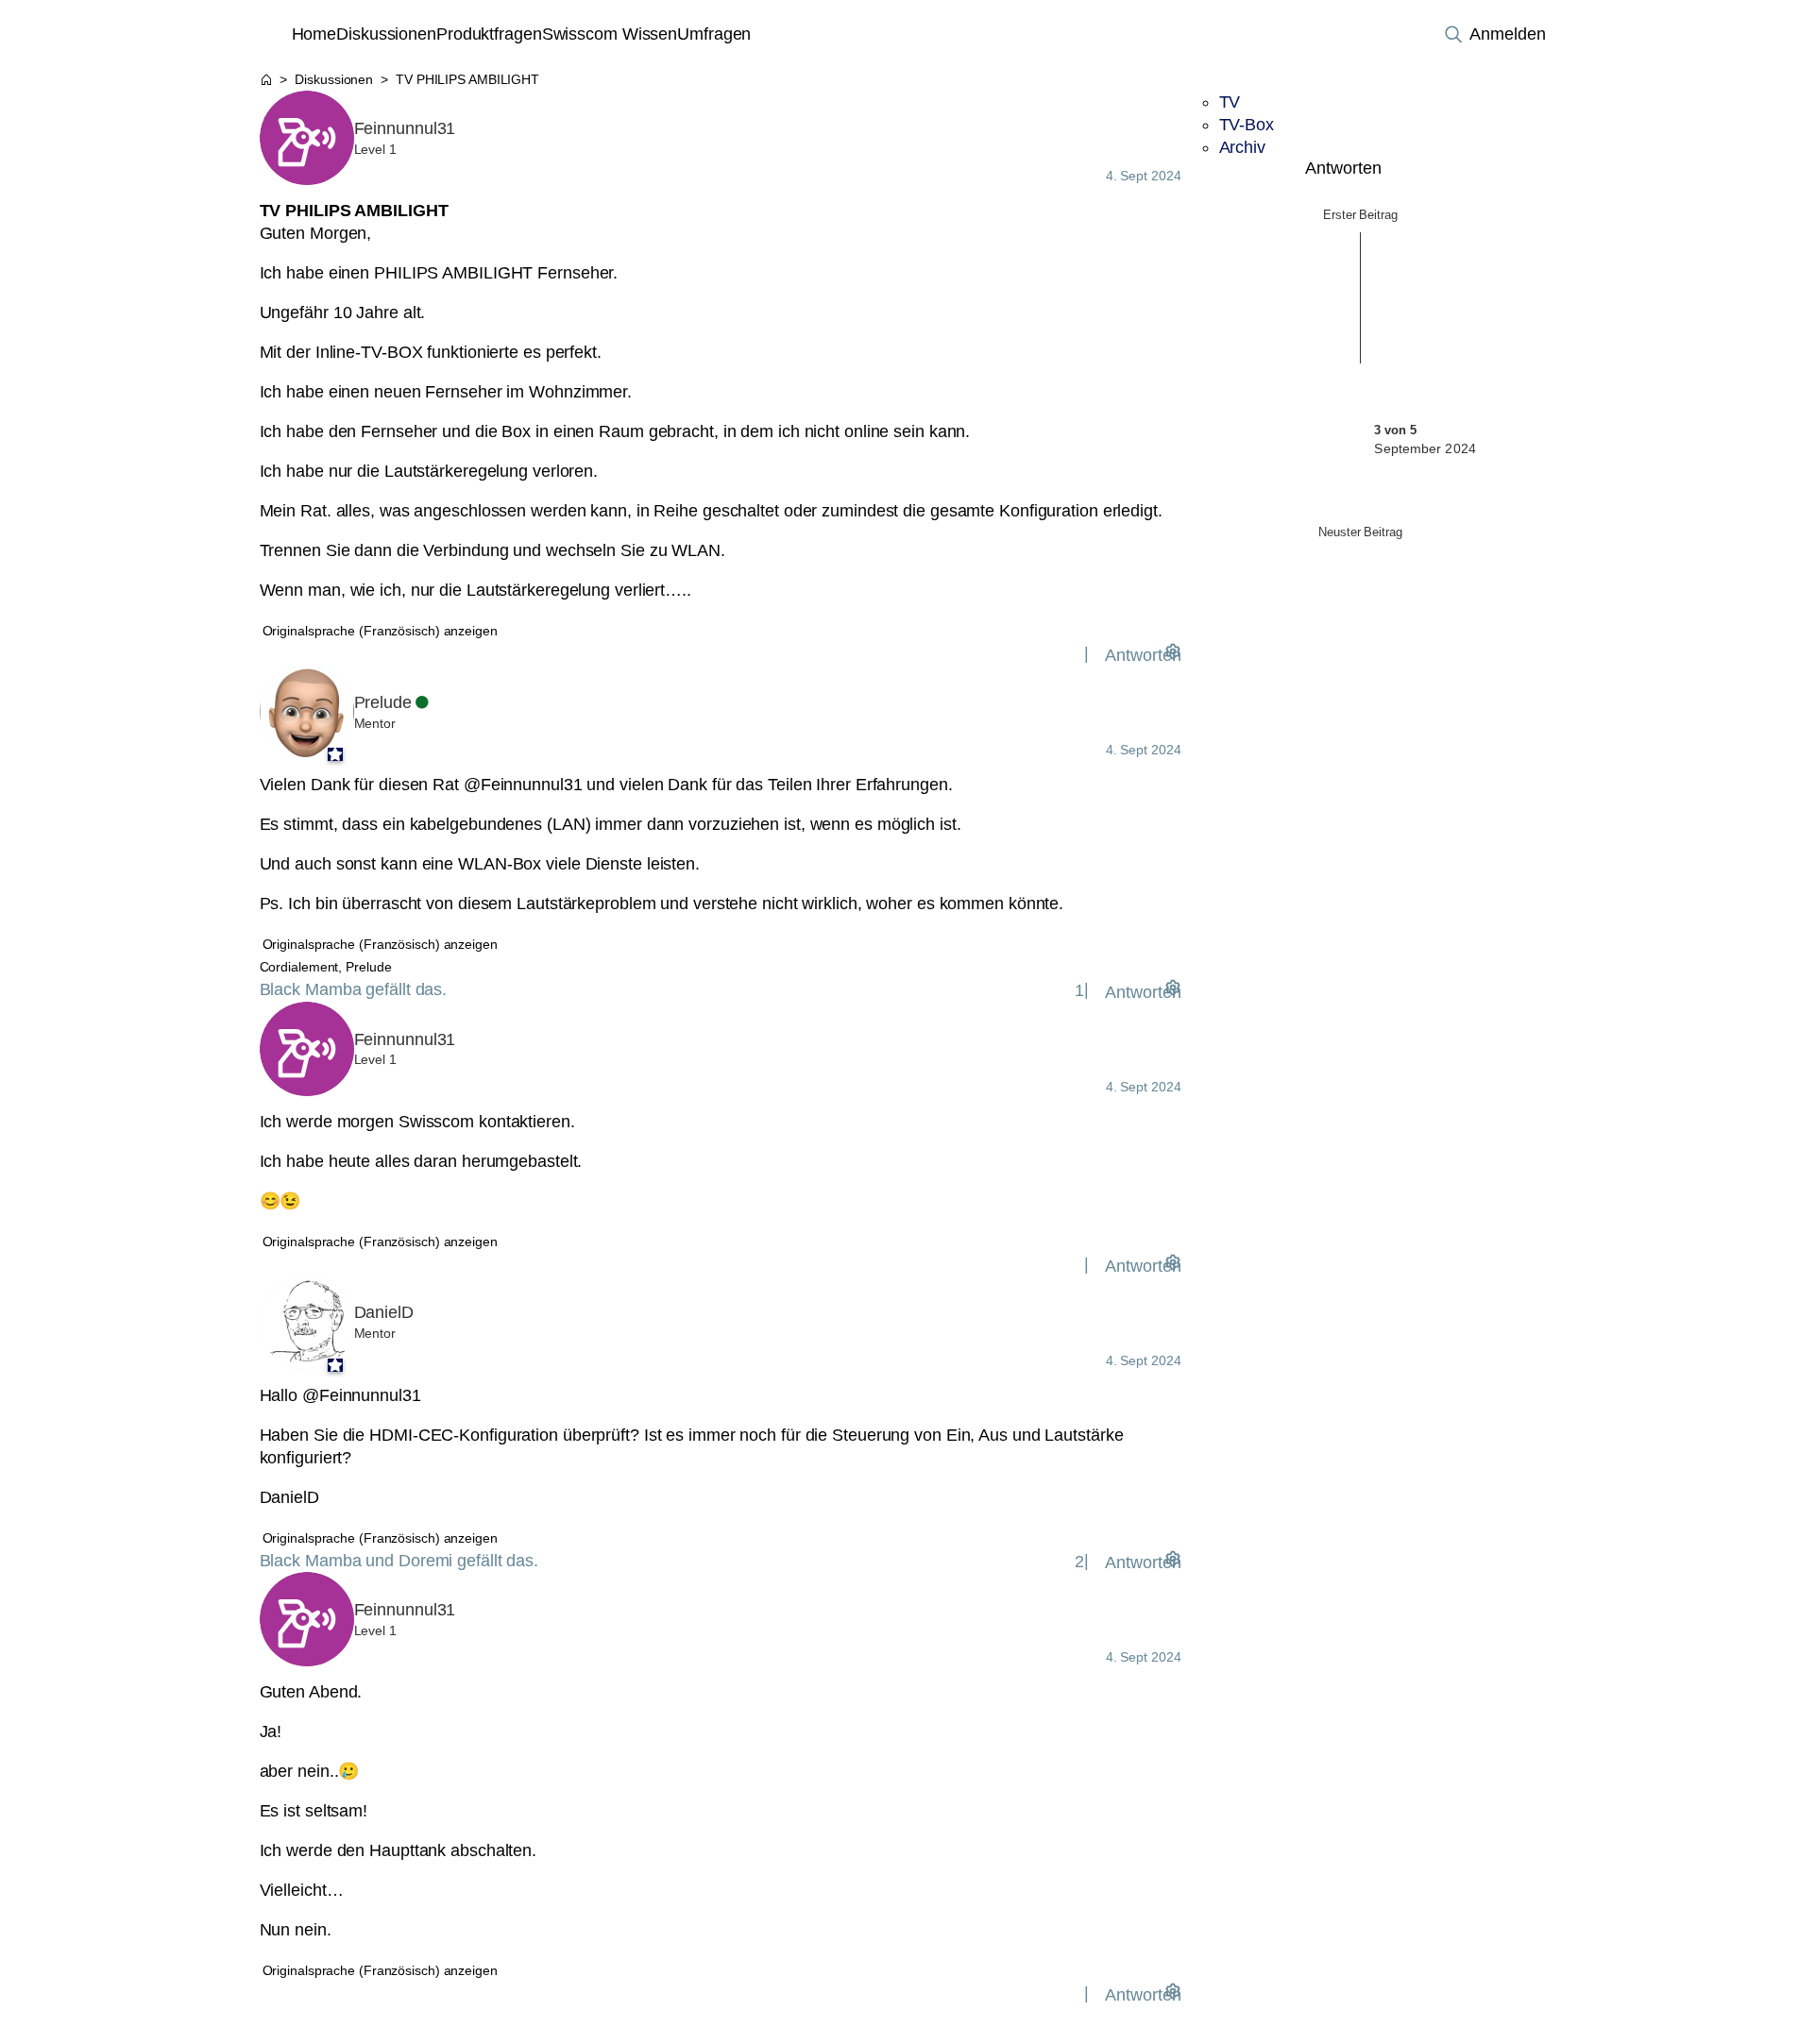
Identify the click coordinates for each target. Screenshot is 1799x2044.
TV (1230, 102)
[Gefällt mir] (1076, 654)
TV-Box (1247, 125)
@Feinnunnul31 (523, 785)
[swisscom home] (273, 34)
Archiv (1242, 147)
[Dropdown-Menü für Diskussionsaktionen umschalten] (1522, 168)
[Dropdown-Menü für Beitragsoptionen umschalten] (1173, 650)
